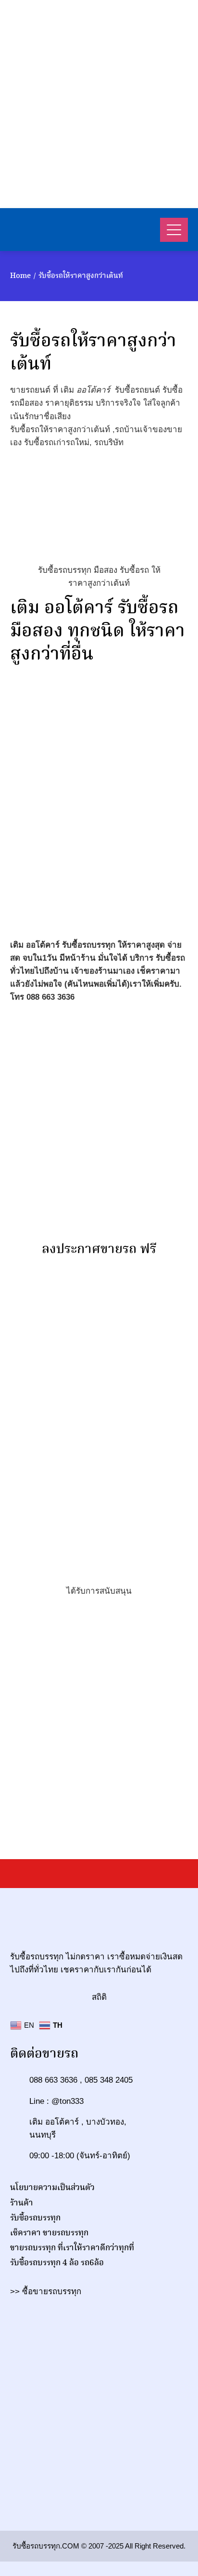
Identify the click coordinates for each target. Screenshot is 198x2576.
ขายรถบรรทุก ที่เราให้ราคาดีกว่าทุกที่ (72, 2248)
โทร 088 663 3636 (42, 997)
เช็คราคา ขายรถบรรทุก (49, 2233)
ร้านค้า (22, 2203)
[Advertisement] (99, 104)
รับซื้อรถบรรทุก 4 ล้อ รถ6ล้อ (57, 2263)
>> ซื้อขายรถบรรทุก (46, 2292)
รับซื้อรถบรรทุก (35, 2218)
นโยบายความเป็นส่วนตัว (52, 2188)
